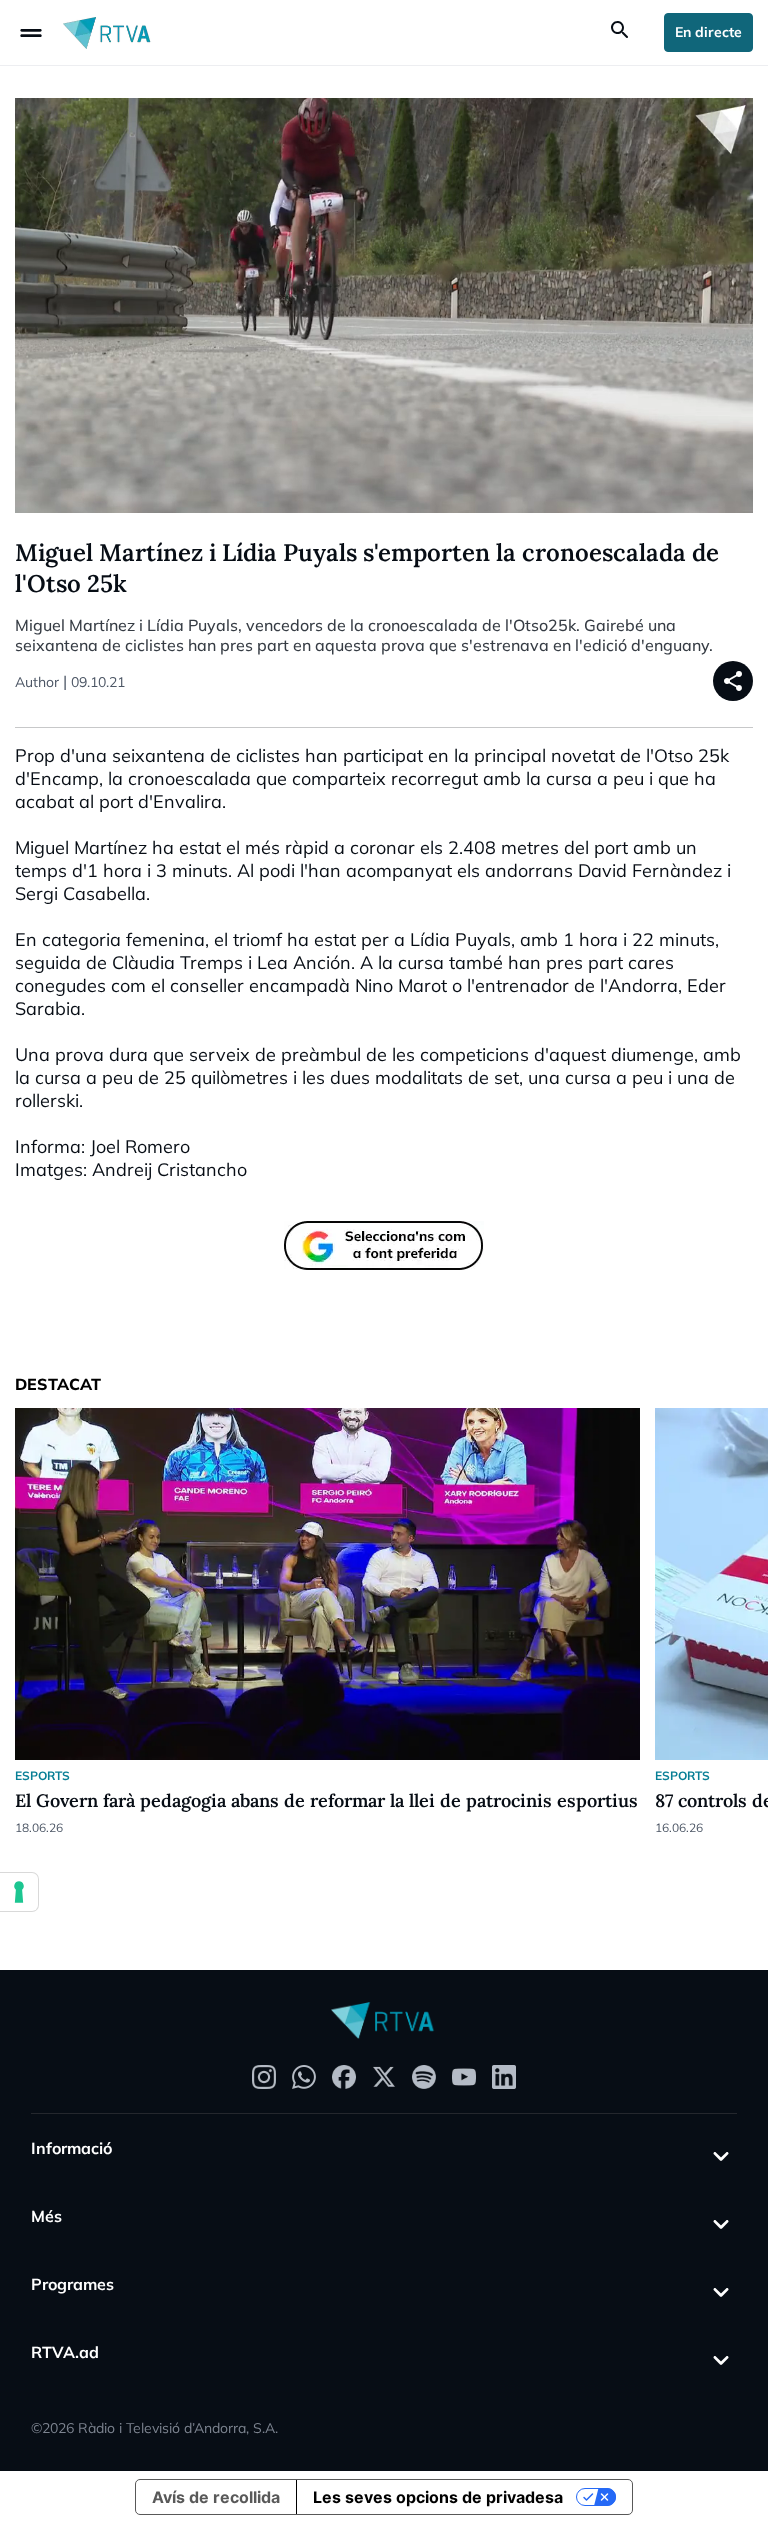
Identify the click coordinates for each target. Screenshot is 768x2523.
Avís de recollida (216, 2497)
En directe (708, 32)
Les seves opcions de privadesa (438, 2497)
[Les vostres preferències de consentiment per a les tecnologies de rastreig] (19, 1892)
